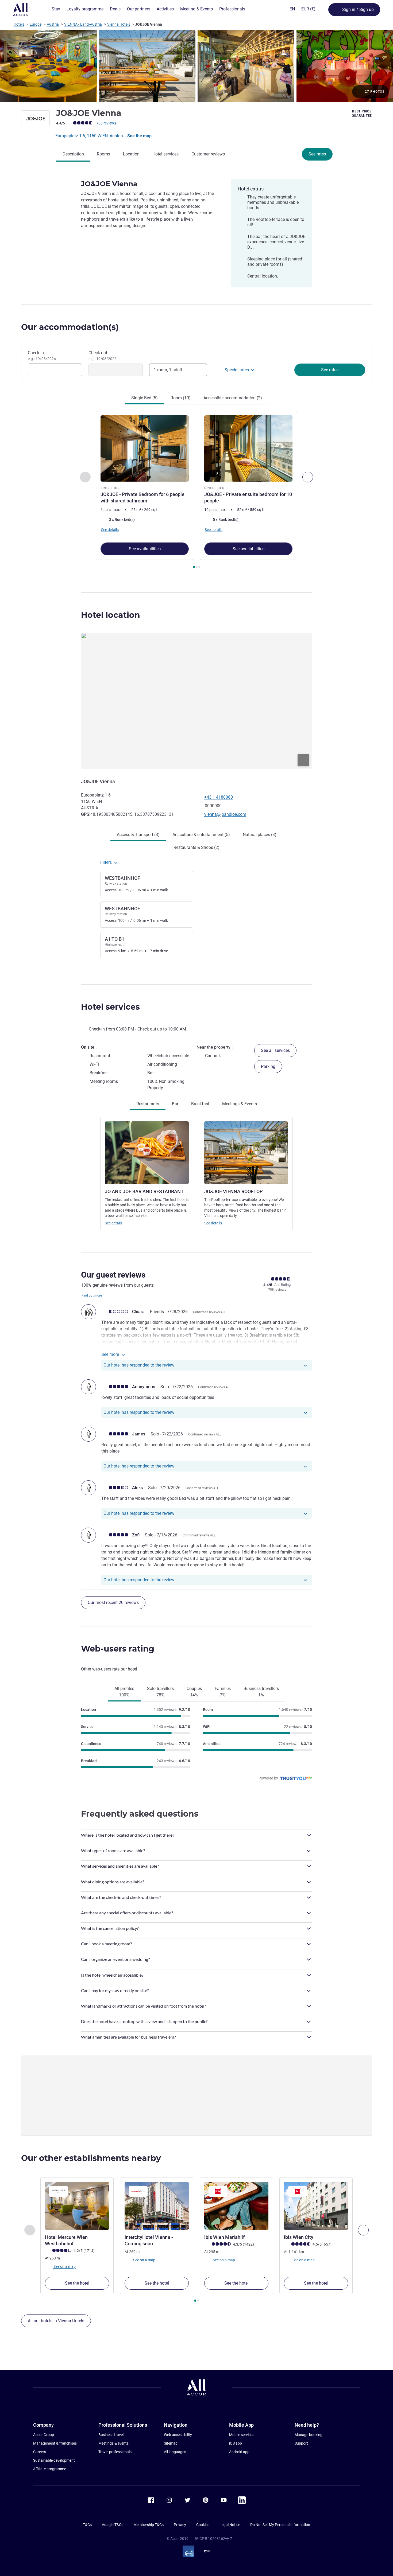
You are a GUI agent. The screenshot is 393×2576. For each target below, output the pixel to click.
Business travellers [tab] (261, 1692)
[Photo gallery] (196, 66)
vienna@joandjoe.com (225, 814)
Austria (53, 24)
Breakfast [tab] (200, 1104)
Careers (40, 2452)
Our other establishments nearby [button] (91, 2158)
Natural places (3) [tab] (260, 835)
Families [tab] (223, 1692)
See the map (139, 136)
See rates (317, 154)
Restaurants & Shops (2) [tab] (196, 847)
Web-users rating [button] (118, 1649)
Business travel (111, 2435)
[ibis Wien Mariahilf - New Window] (236, 2206)
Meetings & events (113, 2443)
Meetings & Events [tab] (240, 1104)
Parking (268, 1066)
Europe (36, 24)
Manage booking (309, 2435)
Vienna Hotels (119, 24)
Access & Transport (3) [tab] (138, 835)
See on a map (64, 2266)
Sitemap (171, 2443)
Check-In (42, 356)
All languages (175, 2452)
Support (301, 2443)
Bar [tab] (175, 1104)
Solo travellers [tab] (160, 1692)
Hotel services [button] (110, 1007)
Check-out (103, 356)
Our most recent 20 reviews (113, 1603)
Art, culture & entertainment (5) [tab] (201, 835)
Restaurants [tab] (148, 1104)
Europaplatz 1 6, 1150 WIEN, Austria (90, 136)
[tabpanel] (196, 490)
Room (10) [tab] (181, 398)
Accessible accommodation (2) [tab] (233, 398)
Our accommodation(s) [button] (70, 327)
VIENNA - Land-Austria (83, 24)
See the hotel (77, 2283)
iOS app (236, 2443)
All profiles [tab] (124, 1692)
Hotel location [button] (111, 615)
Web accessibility (178, 2435)
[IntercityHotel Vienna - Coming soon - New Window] (157, 2206)
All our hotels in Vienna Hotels (56, 2321)
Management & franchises (55, 2443)
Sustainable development (54, 2460)
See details (114, 1223)
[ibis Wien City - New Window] (316, 2206)
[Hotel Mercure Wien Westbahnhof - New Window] (77, 2206)
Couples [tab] (194, 1692)
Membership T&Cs (149, 2525)
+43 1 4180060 (219, 797)
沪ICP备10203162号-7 (213, 2539)
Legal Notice (230, 2525)
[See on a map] (196, 701)
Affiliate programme (50, 2469)
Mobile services (242, 2435)
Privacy (180, 2525)
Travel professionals (115, 2452)
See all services (275, 1050)
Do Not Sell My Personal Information (280, 2525)
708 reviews (106, 123)
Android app (239, 2452)
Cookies (203, 2525)
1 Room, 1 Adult (168, 370)
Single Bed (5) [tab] (145, 398)
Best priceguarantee (362, 114)
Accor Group (44, 2435)
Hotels (19, 24)
